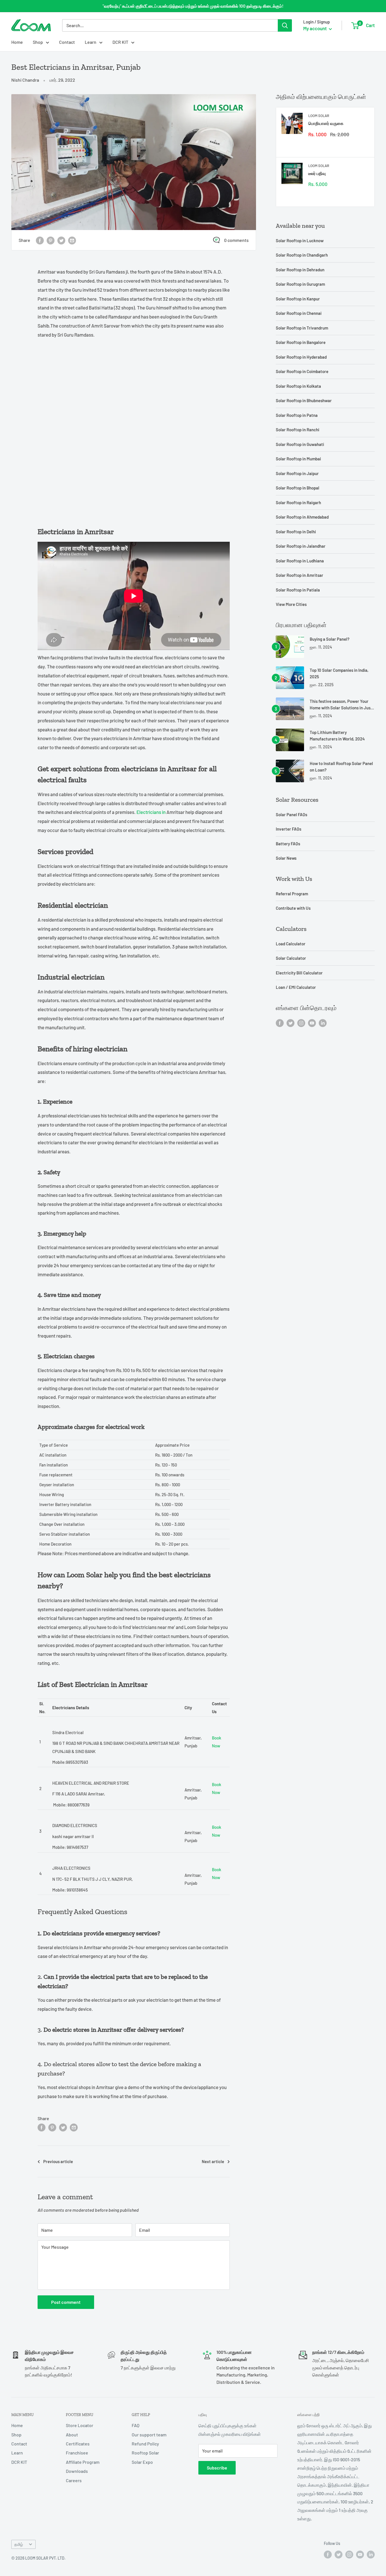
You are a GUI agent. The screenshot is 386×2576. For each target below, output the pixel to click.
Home (17, 42)
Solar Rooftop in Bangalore (301, 342)
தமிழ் (19, 2544)
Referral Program (292, 894)
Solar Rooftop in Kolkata (298, 386)
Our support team (149, 2435)
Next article (213, 2161)
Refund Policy (145, 2444)
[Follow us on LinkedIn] (323, 1023)
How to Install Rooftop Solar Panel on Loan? (341, 767)
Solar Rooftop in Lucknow (300, 241)
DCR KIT (120, 42)
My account (315, 28)
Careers (74, 2480)
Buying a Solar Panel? (330, 639)
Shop (38, 42)
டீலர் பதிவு (317, 173)
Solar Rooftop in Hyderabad (301, 357)
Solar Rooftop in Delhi (296, 532)
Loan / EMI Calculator (296, 987)
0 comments (236, 240)
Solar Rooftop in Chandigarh (302, 255)
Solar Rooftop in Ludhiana (300, 561)
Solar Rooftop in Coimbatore (302, 371)
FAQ (135, 2425)
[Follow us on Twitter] (290, 1023)
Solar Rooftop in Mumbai (298, 459)
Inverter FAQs (289, 829)
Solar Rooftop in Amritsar (300, 575)
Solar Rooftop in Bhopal (298, 488)
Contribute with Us (293, 908)
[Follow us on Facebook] (280, 1023)
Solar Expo (142, 2462)
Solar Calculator (291, 958)
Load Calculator (291, 944)
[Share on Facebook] (40, 240)
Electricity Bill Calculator (299, 973)
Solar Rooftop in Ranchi (298, 430)
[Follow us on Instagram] (301, 1023)
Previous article (58, 2161)
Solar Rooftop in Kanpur (298, 299)
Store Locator (80, 2425)
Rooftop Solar (145, 2453)
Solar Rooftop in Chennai (299, 313)
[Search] (285, 25)
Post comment (66, 2302)
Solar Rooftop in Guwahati (300, 444)
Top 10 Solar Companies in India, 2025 (339, 673)
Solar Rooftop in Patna (297, 415)
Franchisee (77, 2453)
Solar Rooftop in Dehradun (300, 270)
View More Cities (291, 604)
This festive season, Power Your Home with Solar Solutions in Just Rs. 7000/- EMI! (341, 705)
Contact (67, 42)
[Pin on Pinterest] (51, 240)
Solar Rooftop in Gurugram (300, 284)
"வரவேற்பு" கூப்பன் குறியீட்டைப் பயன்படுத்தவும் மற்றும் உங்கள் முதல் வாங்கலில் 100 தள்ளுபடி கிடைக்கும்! (193, 6)
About (72, 2435)
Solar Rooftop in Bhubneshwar (304, 400)
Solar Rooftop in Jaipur (297, 473)
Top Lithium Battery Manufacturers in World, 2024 (337, 735)
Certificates (78, 2444)
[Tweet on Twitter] (61, 240)
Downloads (77, 2471)
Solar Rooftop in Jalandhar (301, 546)
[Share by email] (72, 240)
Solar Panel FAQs (291, 814)
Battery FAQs (288, 844)
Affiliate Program (83, 2462)
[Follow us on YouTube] (312, 1023)
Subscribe (217, 2468)
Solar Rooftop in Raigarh (298, 502)
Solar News (286, 858)
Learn (91, 42)
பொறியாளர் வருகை (326, 123)
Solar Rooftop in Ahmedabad (302, 517)
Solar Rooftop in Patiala (298, 590)
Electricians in (151, 812)
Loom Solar (319, 116)
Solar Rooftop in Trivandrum (302, 328)
